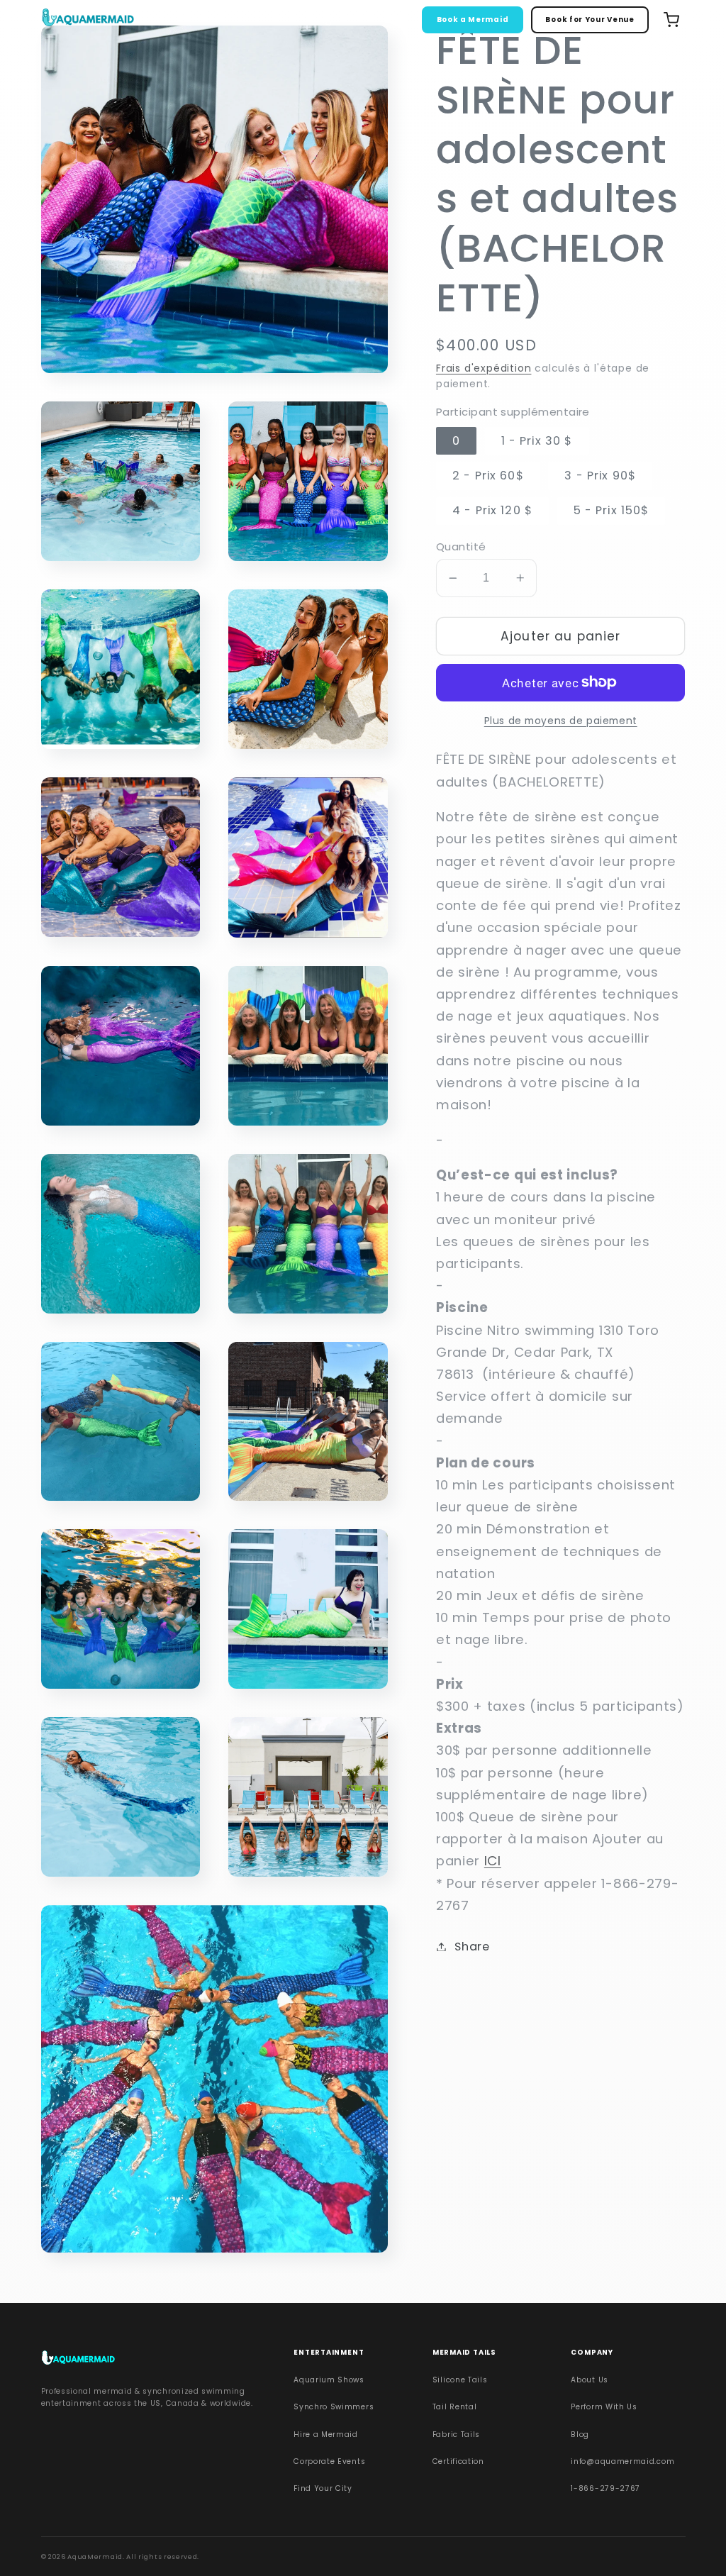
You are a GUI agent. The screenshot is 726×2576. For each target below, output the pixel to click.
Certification (458, 2461)
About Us (590, 2380)
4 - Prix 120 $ (492, 510)
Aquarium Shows (329, 2380)
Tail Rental (455, 2407)
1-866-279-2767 (605, 2488)
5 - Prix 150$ (611, 510)
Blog (580, 2435)
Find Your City (323, 2488)
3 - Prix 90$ (600, 476)
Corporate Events (329, 2461)
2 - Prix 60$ (488, 476)
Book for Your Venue (590, 20)
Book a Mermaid (473, 20)
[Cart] (671, 20)
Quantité (461, 546)
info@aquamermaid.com (622, 2461)
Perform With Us (604, 2407)
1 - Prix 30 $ (537, 441)
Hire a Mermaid (326, 2435)
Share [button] (472, 1947)
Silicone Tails (460, 2380)
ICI (493, 1861)
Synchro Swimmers (334, 2407)
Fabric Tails (456, 2435)
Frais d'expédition (484, 368)
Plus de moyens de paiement (561, 721)
